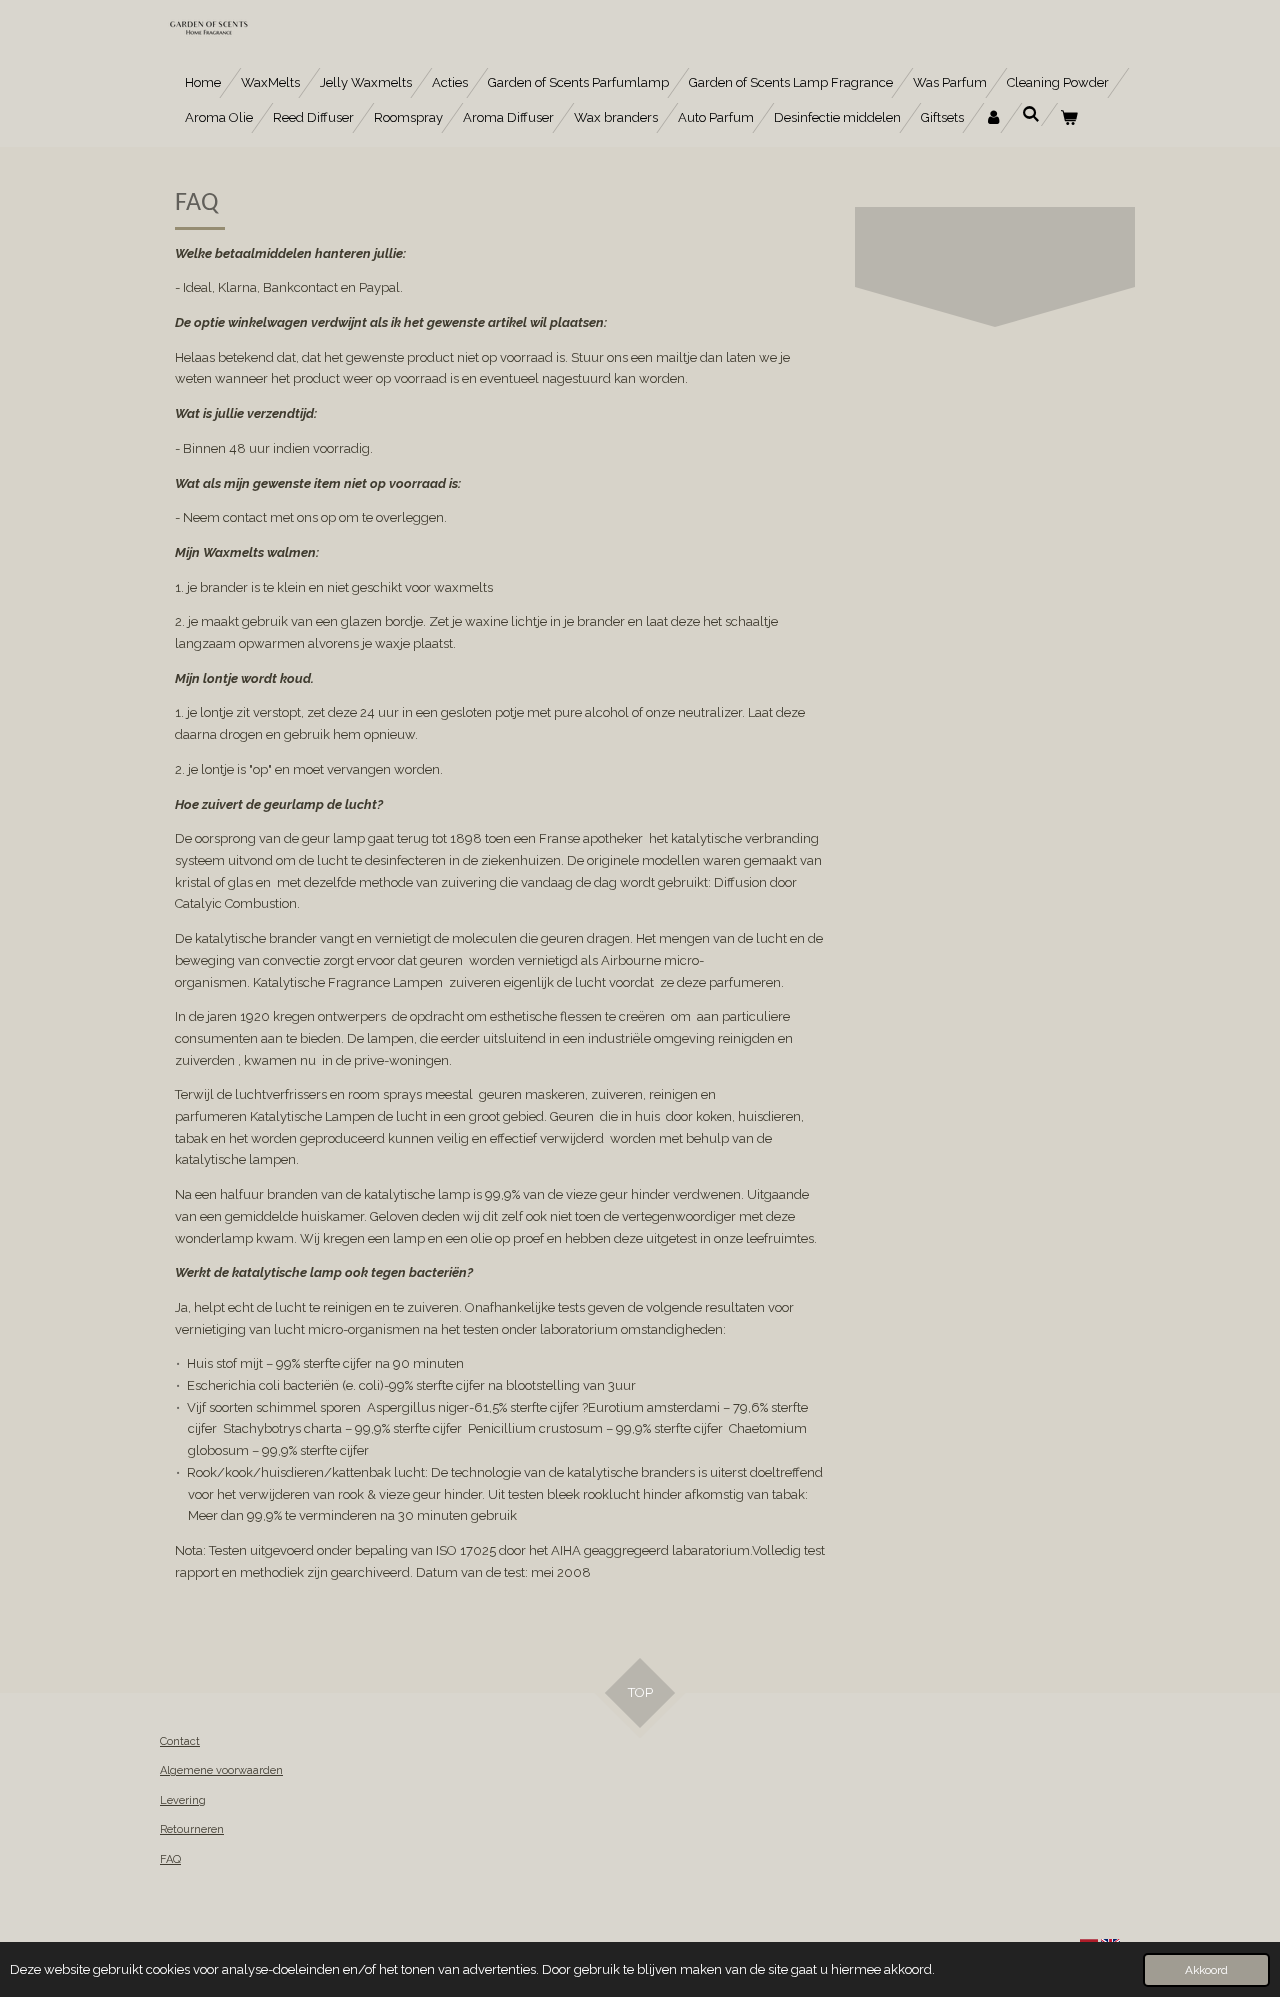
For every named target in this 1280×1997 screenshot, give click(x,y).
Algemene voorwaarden (221, 1770)
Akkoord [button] (1206, 1970)
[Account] (993, 118)
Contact (180, 1741)
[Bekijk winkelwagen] (1069, 118)
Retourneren (192, 1829)
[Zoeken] (1031, 114)
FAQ (170, 1859)
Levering (183, 1800)
